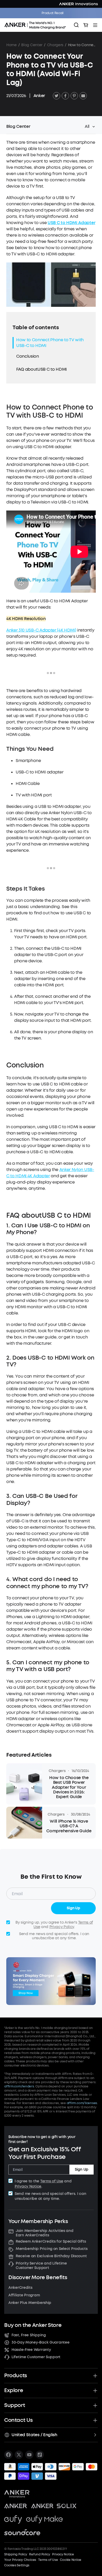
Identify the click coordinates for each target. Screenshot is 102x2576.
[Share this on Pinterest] (74, 96)
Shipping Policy (16, 2554)
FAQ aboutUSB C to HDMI (41, 369)
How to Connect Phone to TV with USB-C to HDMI (50, 343)
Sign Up (73, 1908)
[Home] (37, 25)
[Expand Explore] (95, 2391)
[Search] (76, 25)
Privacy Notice (28, 2186)
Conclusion (28, 356)
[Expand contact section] (95, 2420)
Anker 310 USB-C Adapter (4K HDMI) (41, 630)
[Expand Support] (95, 2405)
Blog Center (32, 45)
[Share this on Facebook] (65, 96)
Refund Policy (39, 2554)
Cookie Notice (71, 2560)
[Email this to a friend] (83, 96)
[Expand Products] (95, 2376)
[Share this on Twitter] (56, 96)
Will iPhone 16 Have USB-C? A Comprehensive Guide (69, 1826)
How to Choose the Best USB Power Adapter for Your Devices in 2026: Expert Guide (69, 1787)
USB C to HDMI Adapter (71, 223)
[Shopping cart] (86, 25)
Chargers (55, 45)
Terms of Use (52, 2181)
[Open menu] (95, 25)
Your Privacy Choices (20, 2560)
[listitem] (8, 2455)
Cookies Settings (17, 2565)
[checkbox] (10, 2181)
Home (12, 45)
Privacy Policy (62, 1927)
